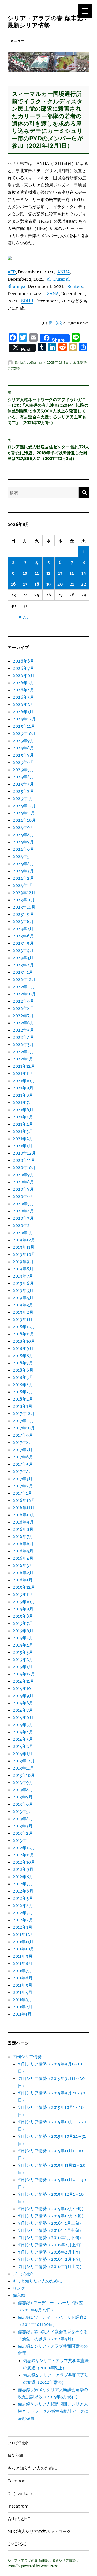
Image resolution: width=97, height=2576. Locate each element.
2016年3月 (23, 1565)
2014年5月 (23, 1725)
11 (37, 573)
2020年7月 (23, 1189)
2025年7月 (23, 755)
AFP (12, 272)
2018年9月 (23, 1348)
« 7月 (24, 617)
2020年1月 (23, 1233)
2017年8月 (23, 1442)
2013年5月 (23, 1811)
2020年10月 (24, 1167)
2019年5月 (23, 1290)
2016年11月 (24, 1508)
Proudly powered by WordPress (33, 2566)
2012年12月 (24, 1848)
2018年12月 (24, 1327)
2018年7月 (23, 1363)
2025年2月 (23, 791)
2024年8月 (23, 835)
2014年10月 (24, 1688)
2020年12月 (24, 1153)
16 (13, 584)
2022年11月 (24, 987)
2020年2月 (23, 1225)
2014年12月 (24, 1674)
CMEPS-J (17, 2544)
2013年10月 (24, 1775)
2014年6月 (23, 1717)
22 (84, 584)
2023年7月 (23, 929)
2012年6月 (23, 1891)
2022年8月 (23, 1008)
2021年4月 (23, 1124)
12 (48, 573)
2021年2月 (23, 1139)
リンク (19, 2288)
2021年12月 (24, 1066)
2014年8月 (23, 1703)
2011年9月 (23, 1956)
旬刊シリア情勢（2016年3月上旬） (51, 2266)
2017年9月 (23, 1435)
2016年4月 (23, 1558)
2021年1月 (23, 1146)
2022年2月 (23, 1052)
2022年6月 (23, 1023)
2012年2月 (23, 1920)
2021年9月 (23, 1088)
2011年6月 (23, 1978)
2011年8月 (23, 1963)
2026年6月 (24, 675)
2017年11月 (23, 1421)
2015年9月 (23, 1609)
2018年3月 (23, 1392)
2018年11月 (23, 1334)
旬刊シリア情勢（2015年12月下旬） (52, 2216)
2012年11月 (23, 1855)
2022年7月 (23, 1016)
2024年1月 (23, 885)
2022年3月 (23, 1044)
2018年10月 (24, 1341)
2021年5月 (23, 1117)
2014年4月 (23, 1732)
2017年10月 (24, 1428)
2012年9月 (23, 1869)
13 (60, 573)
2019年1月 (23, 1319)
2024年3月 (23, 871)
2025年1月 (23, 798)
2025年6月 (23, 762)
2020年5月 (23, 1204)
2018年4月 (23, 1385)
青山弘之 (56, 323)
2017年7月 (23, 1450)
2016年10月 (24, 1515)
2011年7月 (22, 1971)
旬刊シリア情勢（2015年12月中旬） (52, 2209)
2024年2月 (23, 878)
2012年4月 (23, 1905)
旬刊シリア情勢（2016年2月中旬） (51, 2252)
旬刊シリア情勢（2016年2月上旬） (51, 2245)
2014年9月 (23, 1696)
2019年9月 (23, 1262)
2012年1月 (23, 1927)
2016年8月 (23, 1529)
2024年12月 (24, 806)
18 (37, 584)
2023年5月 (23, 943)
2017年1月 (22, 1493)
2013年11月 (23, 1768)
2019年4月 (23, 1298)
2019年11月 (24, 1247)
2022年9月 (23, 1001)
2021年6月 (23, 1110)
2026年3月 (23, 697)
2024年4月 (23, 864)
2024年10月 (24, 820)
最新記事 (16, 2455)
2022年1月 (23, 1059)
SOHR (27, 301)
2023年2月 (23, 965)
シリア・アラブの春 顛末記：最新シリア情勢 (48, 22)
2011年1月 (22, 2014)
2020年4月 (23, 1211)
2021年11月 (23, 1073)
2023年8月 (23, 921)
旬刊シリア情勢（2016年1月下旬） (51, 2237)
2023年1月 (23, 972)
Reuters (75, 286)
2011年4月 (23, 1992)
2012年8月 (23, 1877)
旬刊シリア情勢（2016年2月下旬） (51, 2259)
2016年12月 (24, 1500)
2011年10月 (23, 1949)
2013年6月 (23, 1804)
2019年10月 (24, 1254)
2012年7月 (23, 1884)
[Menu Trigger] (85, 11)
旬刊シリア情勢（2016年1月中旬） (51, 2230)
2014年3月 (23, 1739)
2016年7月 (23, 1536)
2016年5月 (23, 1551)
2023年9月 (23, 914)
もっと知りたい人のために (38, 2281)
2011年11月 (23, 1942)
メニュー (17, 41)
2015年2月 (23, 1659)
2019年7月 (23, 1276)
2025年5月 (23, 770)
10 (25, 573)
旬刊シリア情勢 (27, 2057)
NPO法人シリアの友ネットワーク (39, 2531)
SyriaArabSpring (28, 362)
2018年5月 (23, 1377)
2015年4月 (23, 1645)
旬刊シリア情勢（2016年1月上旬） (51, 2223)
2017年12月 (24, 1413)
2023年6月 (23, 936)
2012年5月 (23, 1898)
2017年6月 (23, 1457)
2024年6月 (23, 849)
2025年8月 (23, 748)
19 (49, 584)
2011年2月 (23, 2007)
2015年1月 (23, 1667)
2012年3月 (23, 1913)
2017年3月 (23, 1479)
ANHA (64, 272)
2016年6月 (23, 1544)
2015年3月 (23, 1652)
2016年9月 (23, 1522)
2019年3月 (23, 1305)
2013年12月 (24, 1761)
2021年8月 (23, 1095)
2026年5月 (23, 683)
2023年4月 (23, 950)
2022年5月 (23, 1030)
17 (25, 584)
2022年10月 (24, 994)
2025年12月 (24, 719)
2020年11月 (24, 1160)
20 (60, 584)
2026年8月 (23, 661)
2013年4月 (23, 1819)
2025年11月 (24, 726)
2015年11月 (23, 1594)
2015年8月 (23, 1616)
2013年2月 (23, 1833)
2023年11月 (24, 900)
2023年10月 (24, 907)
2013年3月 (23, 1826)
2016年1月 (23, 1580)
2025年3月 (23, 784)
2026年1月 (23, 712)
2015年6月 (23, 1631)
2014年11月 (23, 1681)
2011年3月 (22, 2000)
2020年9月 (23, 1175)
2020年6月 (23, 1196)
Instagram (18, 2506)
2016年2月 (23, 1573)
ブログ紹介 (23, 2274)
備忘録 (19, 2295)
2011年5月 (23, 1985)
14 (72, 573)
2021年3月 (23, 1131)
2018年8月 (23, 1356)
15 (84, 573)
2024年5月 (23, 856)
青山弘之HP (19, 2519)
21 (72, 584)
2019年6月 (23, 1283)
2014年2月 (23, 1746)
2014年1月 (23, 1754)
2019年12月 (24, 1240)
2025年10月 (24, 733)
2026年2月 (23, 704)
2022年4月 (23, 1037)
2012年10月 (24, 1862)
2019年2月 (23, 1312)
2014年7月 (23, 1710)
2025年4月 (23, 777)
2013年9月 (23, 1782)
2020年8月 (23, 1182)
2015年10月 (24, 1602)
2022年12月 (24, 979)
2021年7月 (23, 1102)
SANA (53, 294)
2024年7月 (23, 842)
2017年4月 (23, 1471)
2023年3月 (23, 958)
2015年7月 (23, 1623)
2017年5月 (23, 1464)
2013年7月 (23, 1797)
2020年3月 (23, 1218)
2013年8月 (23, 1790)
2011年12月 (23, 1934)
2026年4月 (23, 690)
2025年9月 (23, 741)
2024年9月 (23, 827)
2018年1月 (23, 1406)
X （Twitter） (21, 2493)
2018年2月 (23, 1399)
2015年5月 (23, 1638)
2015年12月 (24, 1587)
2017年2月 (23, 1486)
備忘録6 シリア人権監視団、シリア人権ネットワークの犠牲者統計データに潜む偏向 (53, 2411)
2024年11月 (24, 813)
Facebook (18, 2481)
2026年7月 (23, 668)
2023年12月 (24, 893)
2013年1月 (22, 1840)
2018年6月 (23, 1370)
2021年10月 (24, 1081)
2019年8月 (23, 1269)
